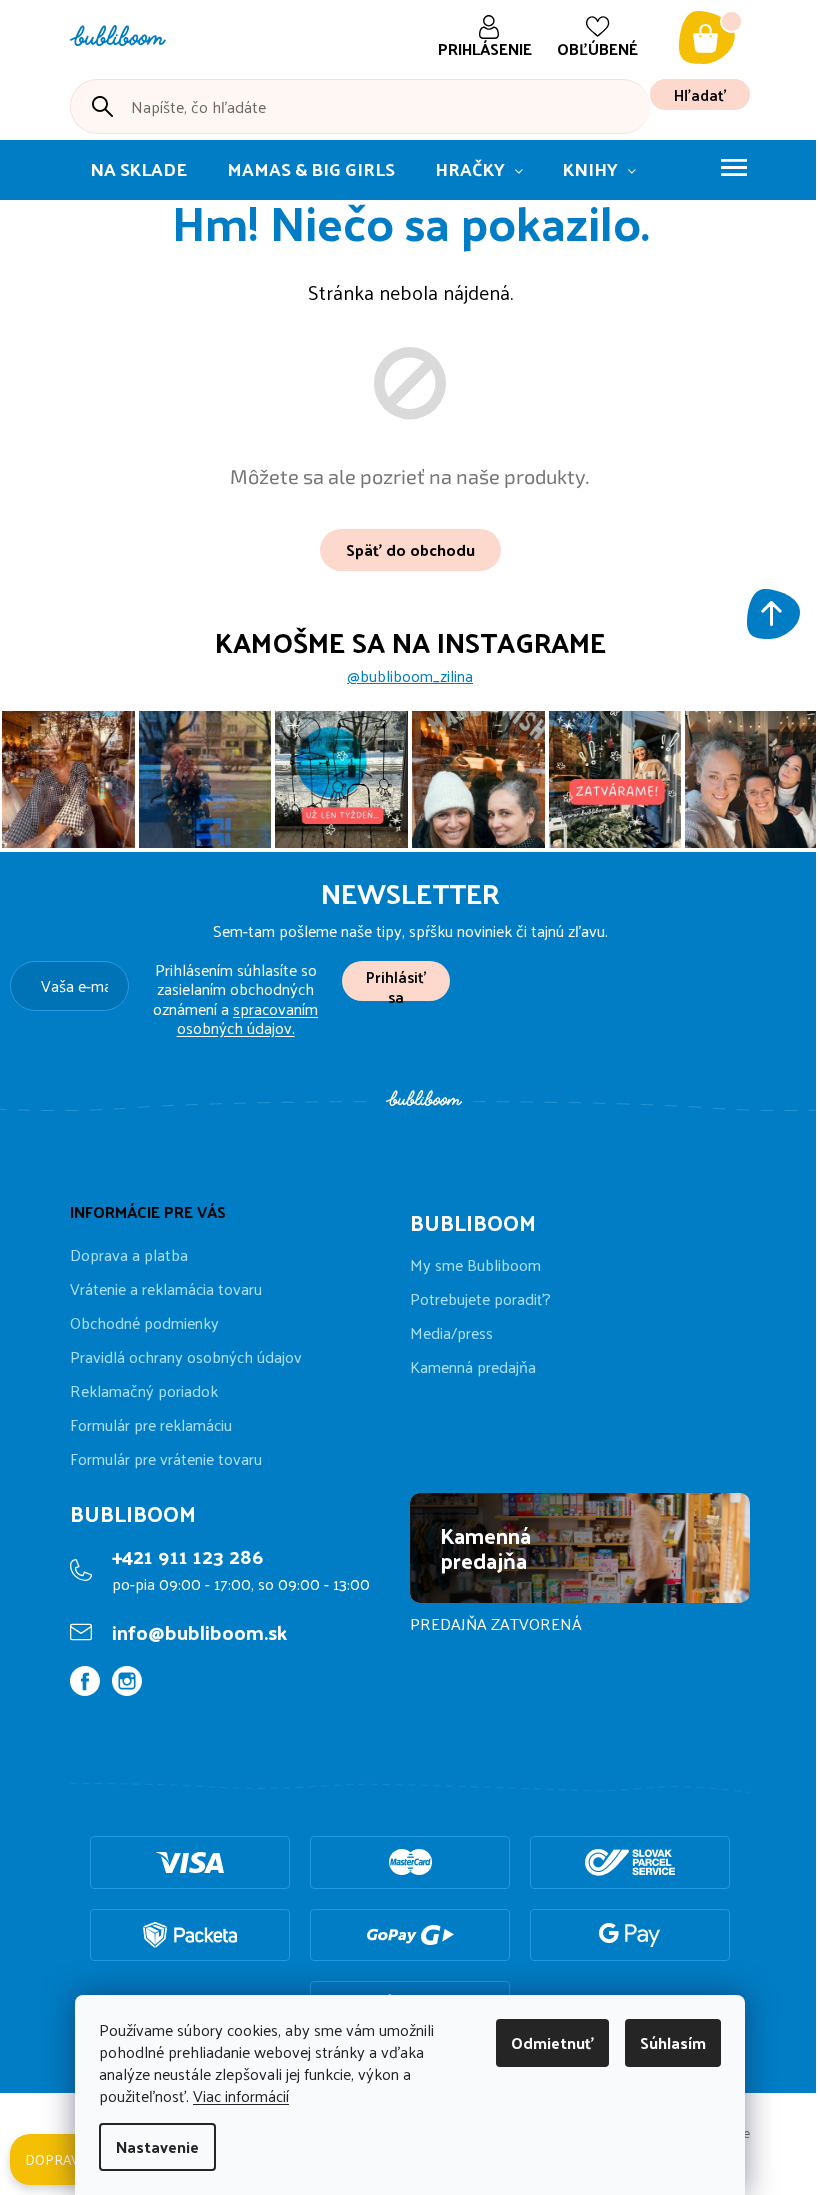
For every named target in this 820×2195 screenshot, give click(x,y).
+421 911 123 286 (187, 1556)
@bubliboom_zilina (410, 676)
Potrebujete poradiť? (480, 1299)
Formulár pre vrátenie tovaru (166, 1458)
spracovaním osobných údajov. (248, 1018)
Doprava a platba (129, 1254)
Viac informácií (241, 2095)
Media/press (451, 1333)
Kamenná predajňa (473, 1367)
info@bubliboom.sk (199, 1632)
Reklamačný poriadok (144, 1390)
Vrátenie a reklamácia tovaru (166, 1288)
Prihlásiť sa (396, 981)
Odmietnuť (552, 2042)
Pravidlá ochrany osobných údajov (186, 1356)
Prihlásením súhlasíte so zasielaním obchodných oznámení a (235, 998)
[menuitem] (138, 170)
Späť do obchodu (410, 549)
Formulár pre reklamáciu (151, 1424)
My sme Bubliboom (475, 1265)
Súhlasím (673, 2042)
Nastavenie (157, 2146)
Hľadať (700, 94)
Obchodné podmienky (144, 1322)
